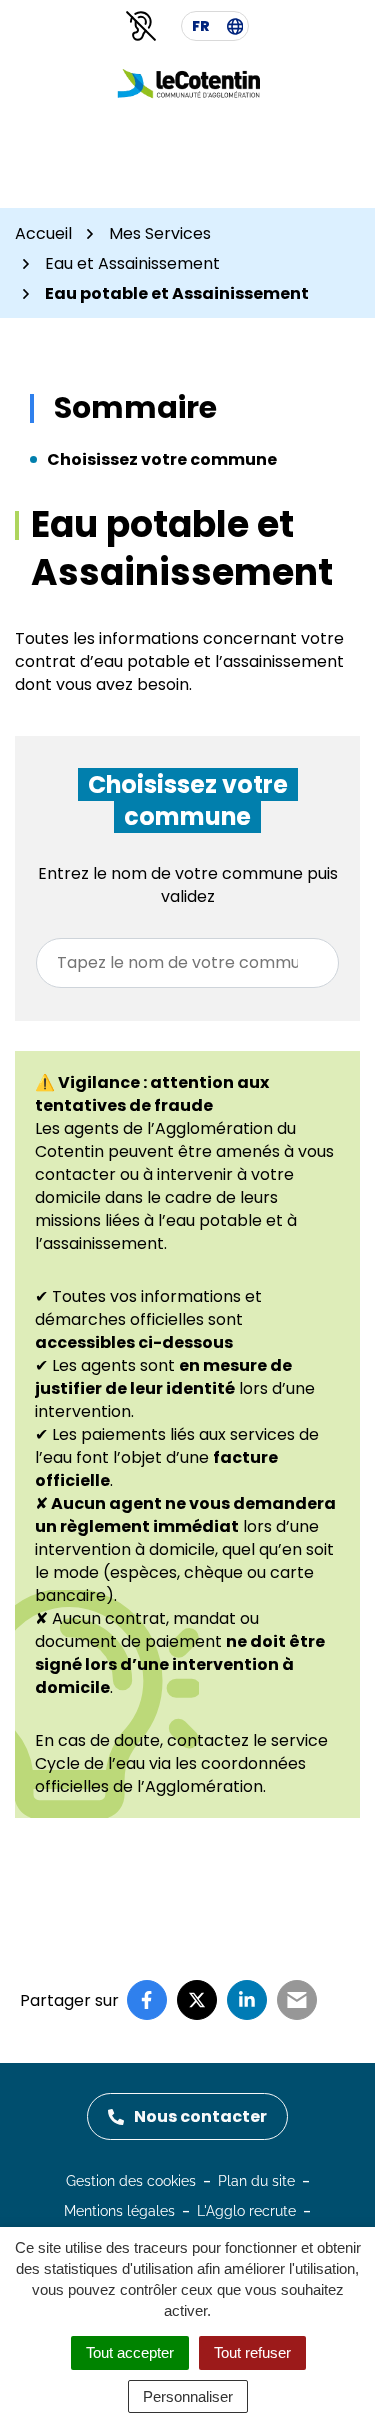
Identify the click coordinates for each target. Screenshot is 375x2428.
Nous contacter (200, 2116)
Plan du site (256, 2181)
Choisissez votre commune (162, 459)
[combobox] (187, 963)
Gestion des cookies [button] (131, 2181)
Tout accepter (130, 2352)
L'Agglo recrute (246, 2211)
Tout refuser (252, 2352)
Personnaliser (188, 2396)
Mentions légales (119, 2211)
